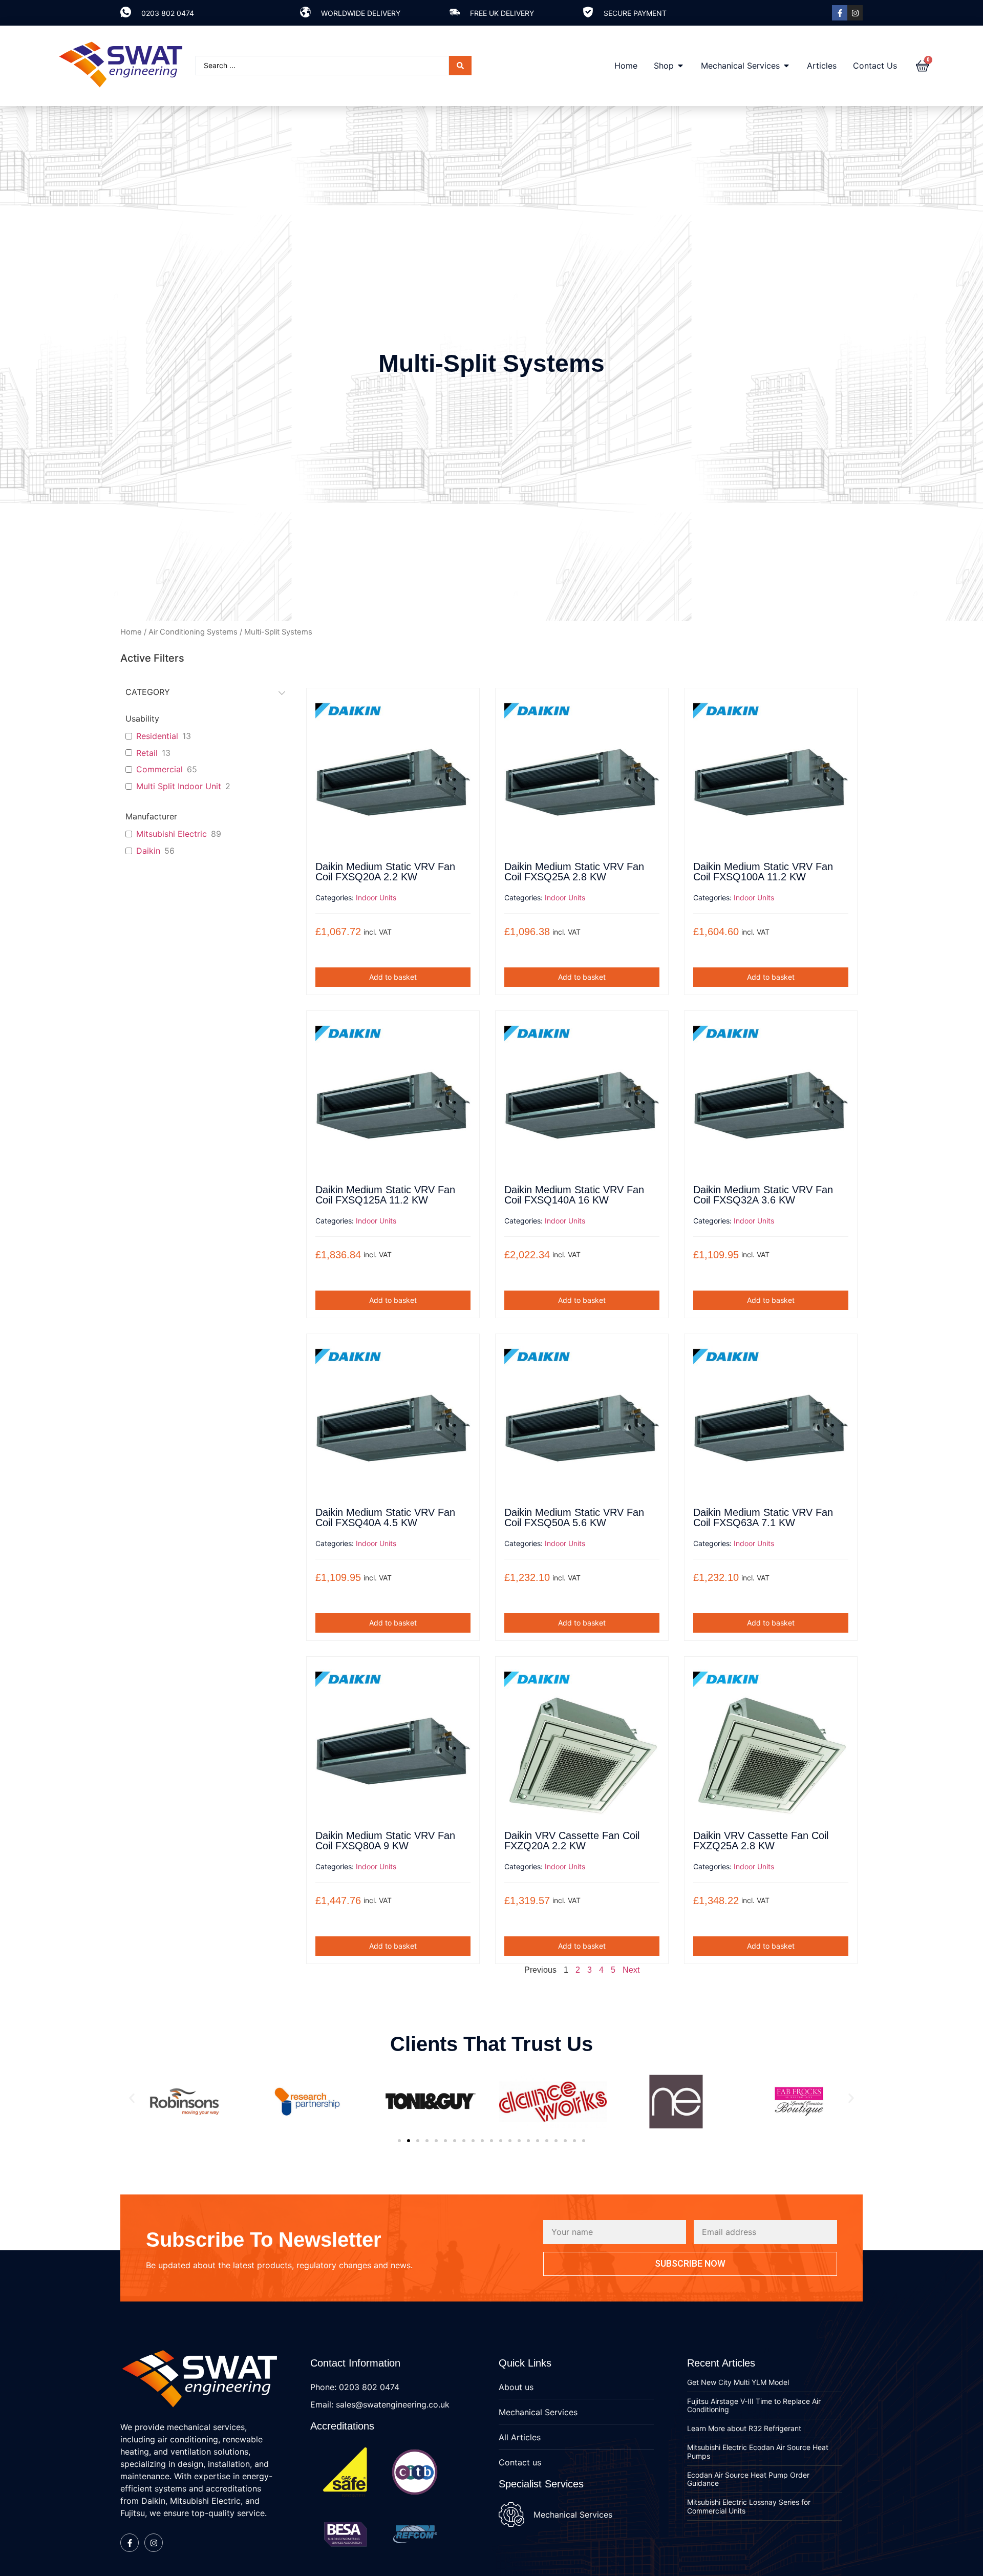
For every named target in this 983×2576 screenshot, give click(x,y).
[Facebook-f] (840, 13)
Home (131, 632)
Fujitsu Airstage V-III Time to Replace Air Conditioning (754, 2405)
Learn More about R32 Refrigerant (744, 2428)
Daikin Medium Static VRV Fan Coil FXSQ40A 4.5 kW (385, 1517)
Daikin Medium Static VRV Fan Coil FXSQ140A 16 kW (574, 1195)
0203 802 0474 (168, 13)
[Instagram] (855, 13)
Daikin (148, 851)
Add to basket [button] (393, 977)
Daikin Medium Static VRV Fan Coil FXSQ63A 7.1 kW (763, 1517)
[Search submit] (460, 66)
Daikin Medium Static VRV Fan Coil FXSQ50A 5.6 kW (574, 1517)
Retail (147, 753)
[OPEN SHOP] (680, 66)
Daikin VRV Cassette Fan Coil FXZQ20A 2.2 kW (572, 1841)
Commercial (159, 769)
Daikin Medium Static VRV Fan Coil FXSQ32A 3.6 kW (763, 1195)
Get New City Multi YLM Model (738, 2382)
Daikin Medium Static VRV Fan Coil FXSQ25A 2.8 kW (574, 872)
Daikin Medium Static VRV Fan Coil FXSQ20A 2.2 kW (385, 872)
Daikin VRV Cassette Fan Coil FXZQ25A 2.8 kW (761, 1841)
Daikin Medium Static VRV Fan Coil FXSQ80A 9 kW (385, 1841)
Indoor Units (376, 898)
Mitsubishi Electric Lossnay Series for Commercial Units (749, 2506)
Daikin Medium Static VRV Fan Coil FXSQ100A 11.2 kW (763, 872)
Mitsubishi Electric (172, 834)
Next (631, 1970)
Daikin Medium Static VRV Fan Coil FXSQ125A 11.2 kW (385, 1195)
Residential (157, 736)
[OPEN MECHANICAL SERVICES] (786, 66)
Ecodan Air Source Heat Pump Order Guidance (748, 2479)
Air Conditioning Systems (193, 632)
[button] (132, 2098)
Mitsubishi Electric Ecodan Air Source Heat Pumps (758, 2452)
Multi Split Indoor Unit (179, 786)
